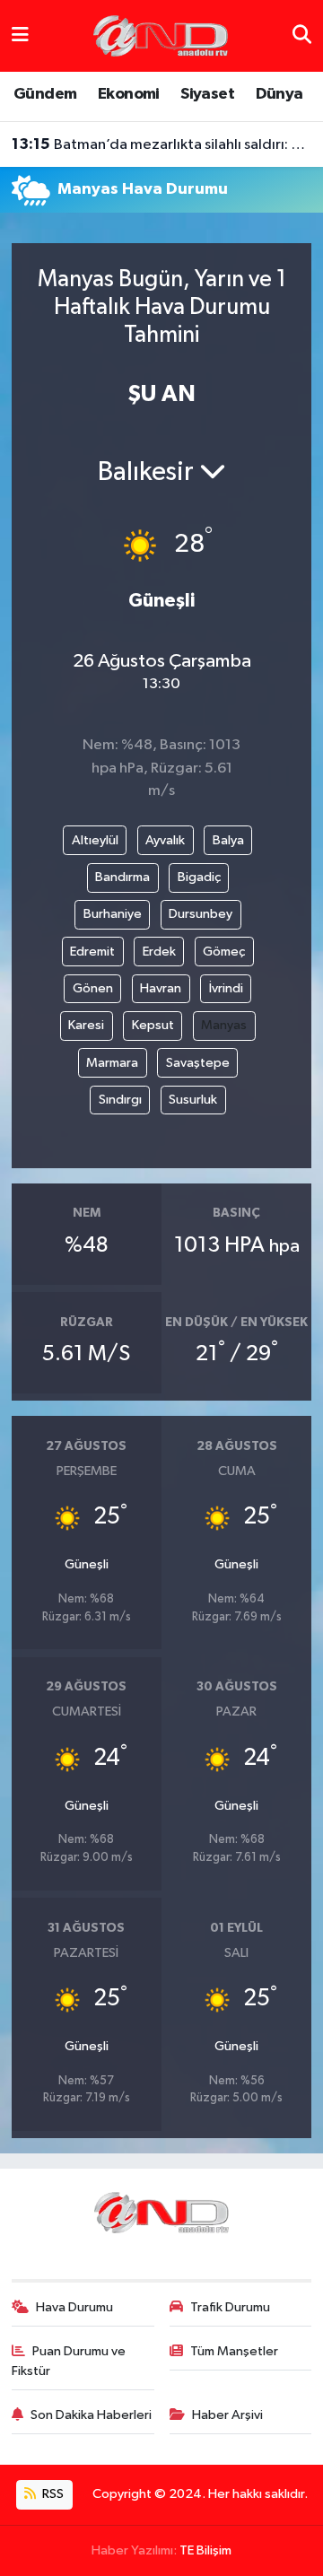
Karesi (86, 1025)
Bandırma (122, 877)
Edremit (92, 952)
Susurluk (193, 1100)
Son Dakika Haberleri (91, 2415)
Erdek (159, 952)
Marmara (112, 1063)
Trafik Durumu (230, 2307)
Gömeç (224, 952)
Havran (161, 988)
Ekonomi (129, 94)
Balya (228, 840)
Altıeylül (95, 840)
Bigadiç (199, 877)
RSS (52, 2494)
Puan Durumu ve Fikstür (69, 2361)
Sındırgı (120, 1100)
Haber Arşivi (227, 2415)
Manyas (224, 1025)
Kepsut (153, 1025)
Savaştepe (198, 1063)
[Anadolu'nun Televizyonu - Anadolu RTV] (161, 35)
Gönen (93, 988)
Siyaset (207, 94)
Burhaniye (113, 914)
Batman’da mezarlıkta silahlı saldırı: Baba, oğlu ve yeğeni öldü (162, 144)
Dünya (279, 94)
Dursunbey (201, 914)
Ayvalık (165, 840)
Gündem (45, 94)
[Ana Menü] (20, 35)
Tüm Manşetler (234, 2351)
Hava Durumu (74, 2307)
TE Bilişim (205, 2550)
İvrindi (226, 988)
